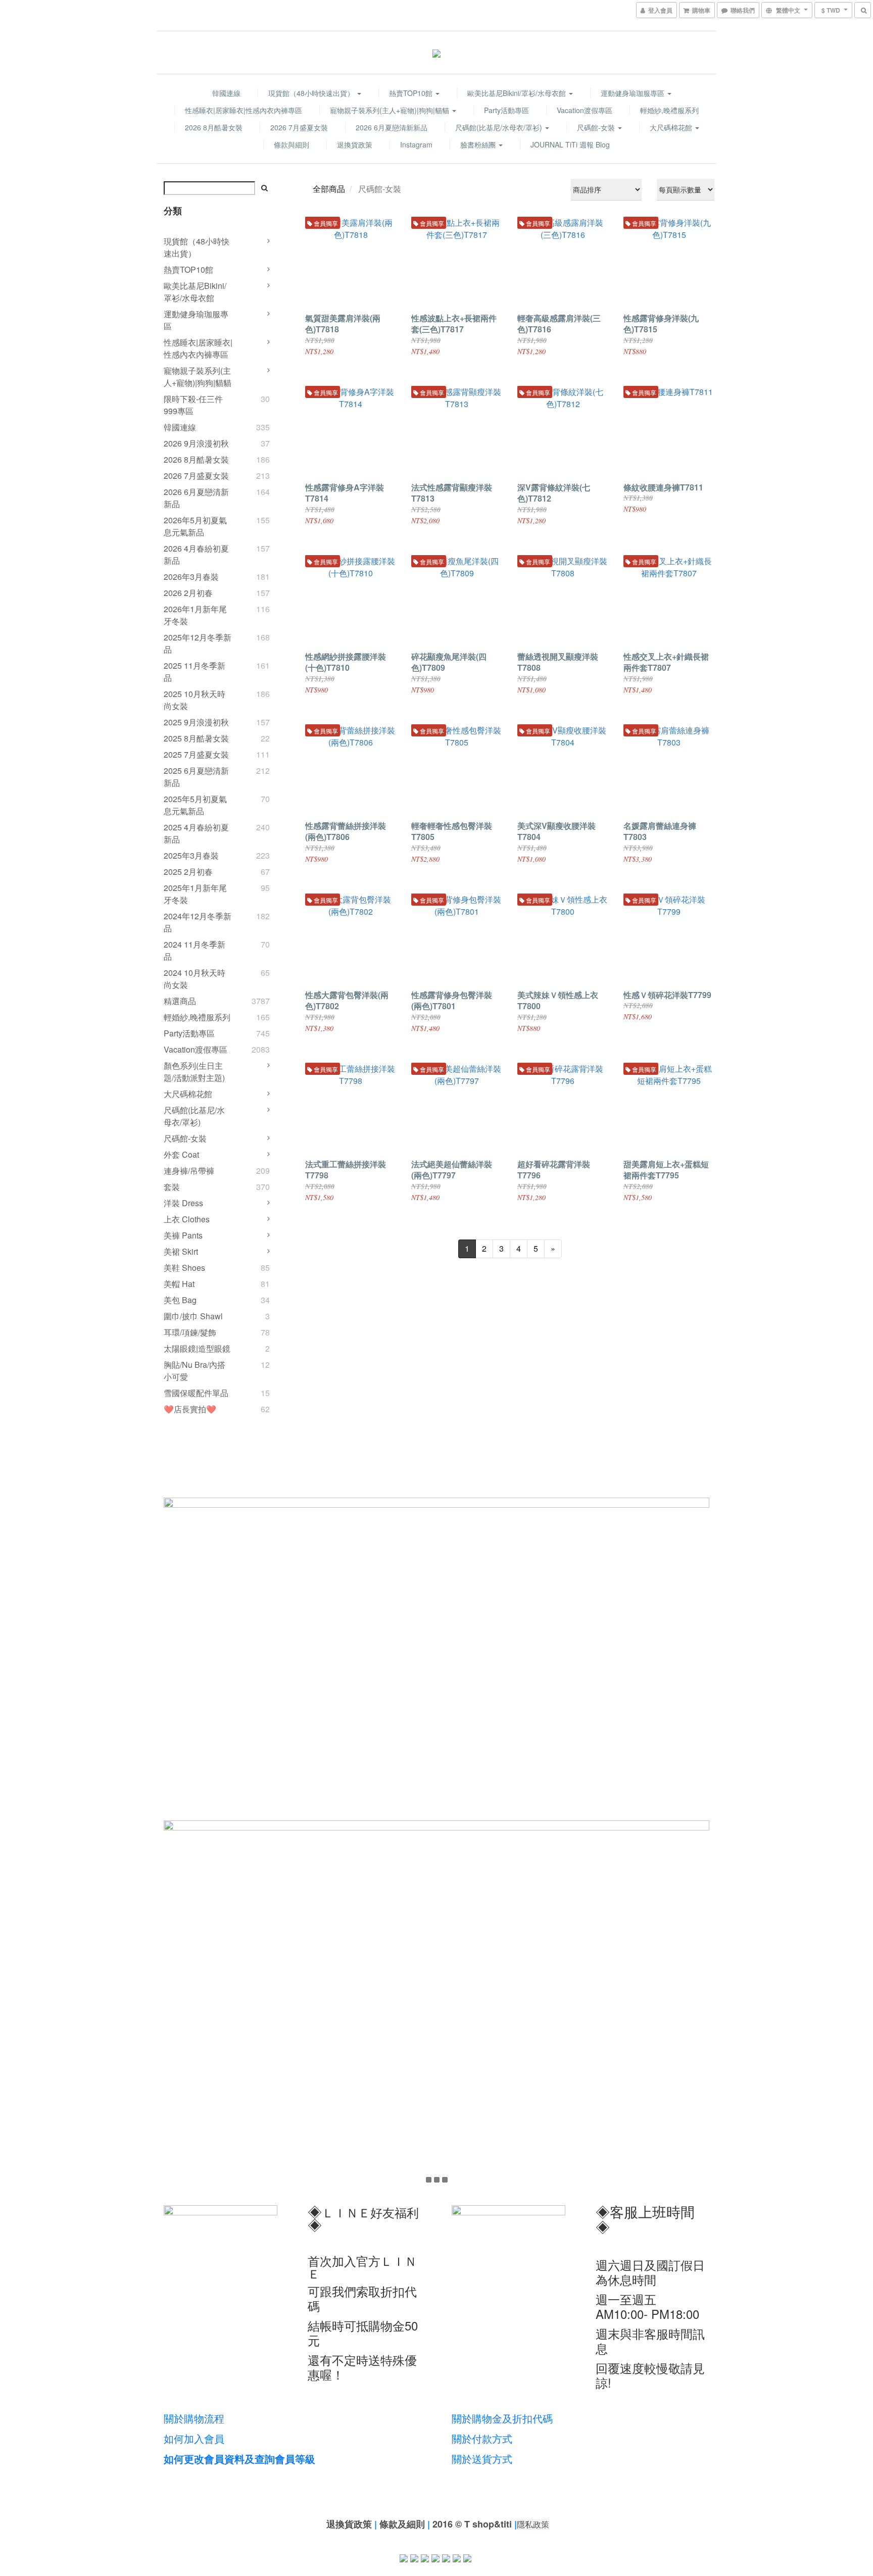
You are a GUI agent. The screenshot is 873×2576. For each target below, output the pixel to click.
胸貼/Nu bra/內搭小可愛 (195, 1371)
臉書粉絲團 (479, 144)
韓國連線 (226, 93)
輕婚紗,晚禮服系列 (669, 110)
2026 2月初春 (188, 593)
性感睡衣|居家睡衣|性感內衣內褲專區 (244, 110)
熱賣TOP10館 (412, 93)
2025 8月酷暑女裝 (196, 738)
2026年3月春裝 (191, 577)
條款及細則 (402, 2524)
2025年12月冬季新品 (198, 643)
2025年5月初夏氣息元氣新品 (195, 805)
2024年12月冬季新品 (198, 922)
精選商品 (180, 1001)
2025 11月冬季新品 (195, 672)
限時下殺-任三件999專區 (193, 405)
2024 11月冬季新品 (195, 950)
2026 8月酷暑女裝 (214, 127)
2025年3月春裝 (191, 855)
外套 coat (181, 1154)
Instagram (416, 144)
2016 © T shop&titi (472, 2524)
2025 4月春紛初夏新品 (196, 833)
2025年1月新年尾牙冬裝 (195, 894)
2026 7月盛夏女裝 (299, 127)
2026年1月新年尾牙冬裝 (195, 615)
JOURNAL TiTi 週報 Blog (570, 144)
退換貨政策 (355, 144)
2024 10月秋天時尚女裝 (195, 979)
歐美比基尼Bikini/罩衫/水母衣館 (518, 93)
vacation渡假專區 (585, 110)
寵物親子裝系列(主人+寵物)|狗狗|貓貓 (391, 110)
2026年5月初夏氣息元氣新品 (195, 526)
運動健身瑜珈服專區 (634, 93)
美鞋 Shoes (184, 1268)
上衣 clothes (187, 1219)
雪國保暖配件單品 (196, 1393)
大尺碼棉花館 (672, 127)
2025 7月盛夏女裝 (196, 754)
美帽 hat (179, 1284)
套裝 (172, 1187)
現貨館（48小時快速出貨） (312, 93)
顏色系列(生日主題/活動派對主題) (194, 1072)
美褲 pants (183, 1235)
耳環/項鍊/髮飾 (190, 1332)
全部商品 (329, 189)
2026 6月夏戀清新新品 (392, 127)
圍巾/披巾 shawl (193, 1316)
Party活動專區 (506, 110)
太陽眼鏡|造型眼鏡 (197, 1348)
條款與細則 (292, 144)
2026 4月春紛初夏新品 (196, 554)
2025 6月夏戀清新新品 (196, 777)
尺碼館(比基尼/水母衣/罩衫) (500, 127)
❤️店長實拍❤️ (190, 1409)
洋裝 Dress (183, 1203)
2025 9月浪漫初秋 (196, 722)
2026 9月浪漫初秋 (196, 443)
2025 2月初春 (188, 872)
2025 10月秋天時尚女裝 (195, 700)
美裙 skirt (181, 1251)
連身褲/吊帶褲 (189, 1171)
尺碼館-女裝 (597, 127)
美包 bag (180, 1300)
